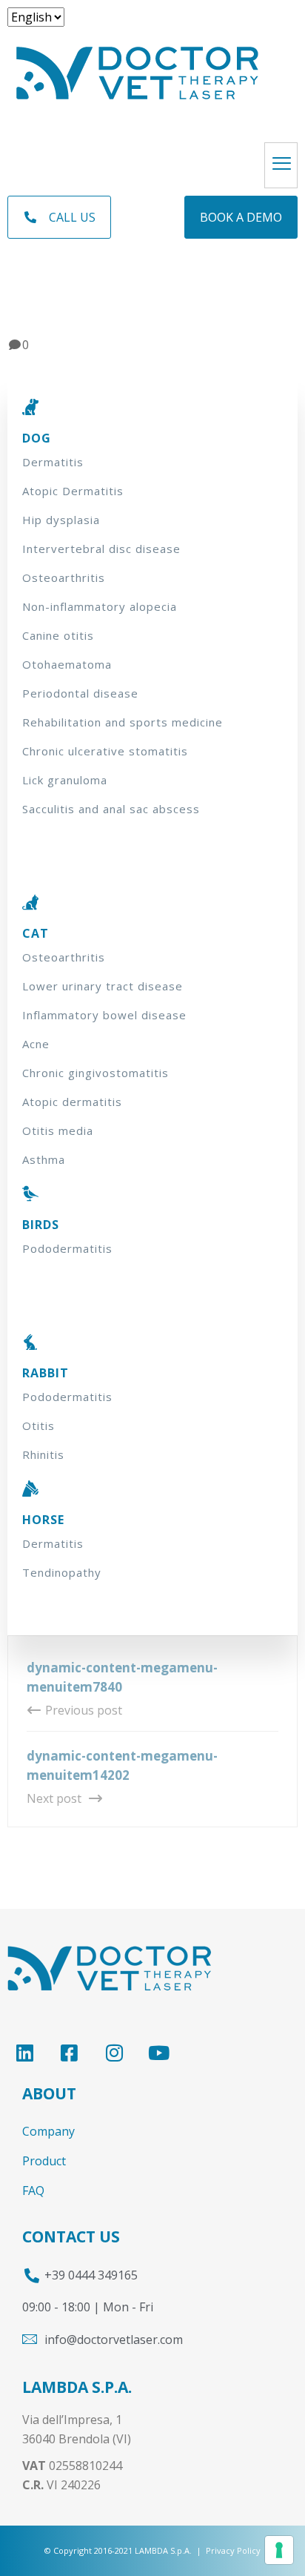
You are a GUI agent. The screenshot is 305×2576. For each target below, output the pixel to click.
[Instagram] (114, 2053)
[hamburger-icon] (281, 165)
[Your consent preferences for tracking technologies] (279, 2550)
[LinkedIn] (24, 2053)
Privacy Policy (233, 2550)
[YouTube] (159, 2053)
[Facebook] (69, 2053)
